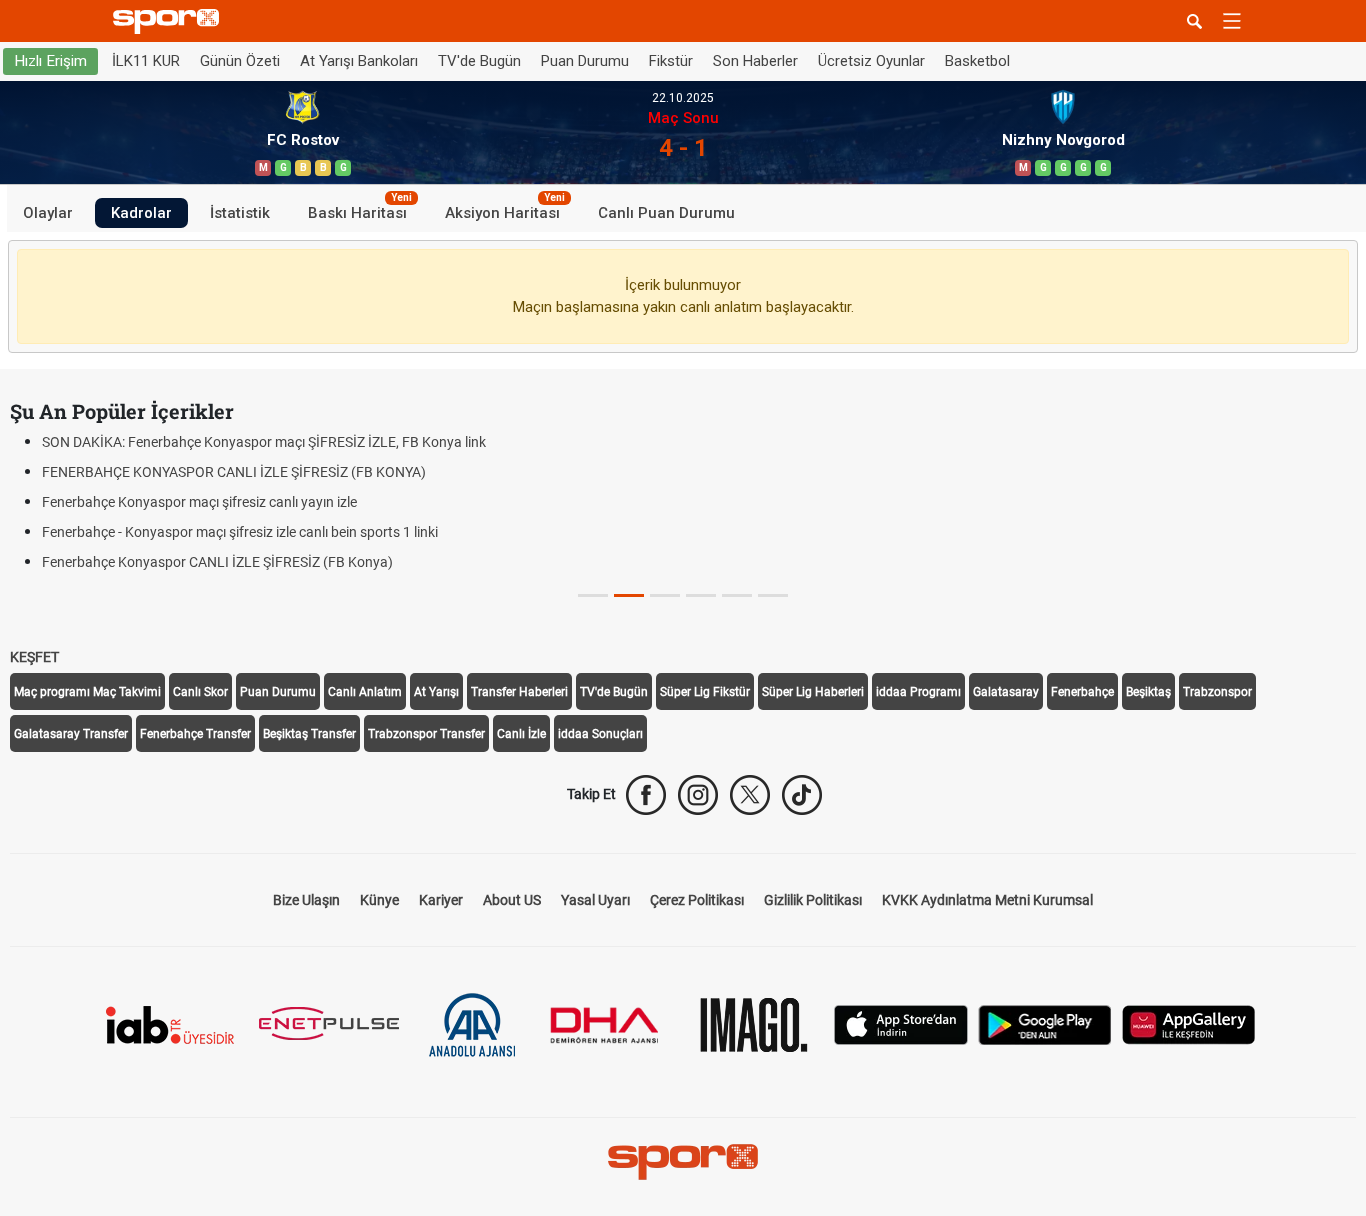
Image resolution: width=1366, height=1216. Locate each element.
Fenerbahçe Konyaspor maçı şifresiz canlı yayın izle (199, 502)
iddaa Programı (918, 692)
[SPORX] (683, 1162)
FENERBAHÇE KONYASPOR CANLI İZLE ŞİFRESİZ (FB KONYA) (234, 472)
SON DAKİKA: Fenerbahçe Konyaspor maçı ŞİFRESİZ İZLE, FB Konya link (264, 442)
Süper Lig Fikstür (705, 692)
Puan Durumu (585, 61)
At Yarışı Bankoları (359, 61)
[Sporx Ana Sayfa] (170, 21)
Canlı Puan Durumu (666, 212)
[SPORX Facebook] (646, 795)
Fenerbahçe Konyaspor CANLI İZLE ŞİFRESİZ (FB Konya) (217, 562)
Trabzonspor (1217, 692)
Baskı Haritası (360, 209)
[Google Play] (1045, 1023)
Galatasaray (1006, 692)
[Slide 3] (701, 595)
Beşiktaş (1148, 692)
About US (512, 900)
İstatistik (240, 212)
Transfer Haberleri (519, 692)
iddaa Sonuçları (600, 734)
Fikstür (671, 61)
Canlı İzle (521, 734)
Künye (379, 900)
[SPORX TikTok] (802, 795)
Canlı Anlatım (365, 692)
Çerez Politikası (697, 900)
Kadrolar (141, 212)
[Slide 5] (773, 595)
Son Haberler (755, 61)
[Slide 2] (665, 595)
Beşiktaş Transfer (309, 734)
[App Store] (901, 1023)
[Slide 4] (737, 595)
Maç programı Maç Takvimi (87, 692)
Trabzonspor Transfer (426, 734)
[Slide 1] (629, 595)
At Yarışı (436, 692)
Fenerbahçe (1082, 692)
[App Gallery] (1189, 1023)
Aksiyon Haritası (505, 209)
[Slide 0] (593, 595)
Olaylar (48, 212)
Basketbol (977, 61)
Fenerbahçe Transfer (195, 734)
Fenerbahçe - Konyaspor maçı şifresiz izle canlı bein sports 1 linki (240, 532)
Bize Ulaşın (306, 900)
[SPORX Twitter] (750, 795)
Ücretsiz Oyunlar (871, 61)
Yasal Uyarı (595, 900)
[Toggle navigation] (1232, 21)
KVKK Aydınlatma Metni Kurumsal (987, 900)
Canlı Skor (200, 692)
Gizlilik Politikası (813, 900)
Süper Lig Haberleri (813, 692)
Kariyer (441, 900)
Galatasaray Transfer (71, 734)
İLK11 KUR (146, 61)
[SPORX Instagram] (698, 795)
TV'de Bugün (479, 61)
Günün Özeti (240, 61)
